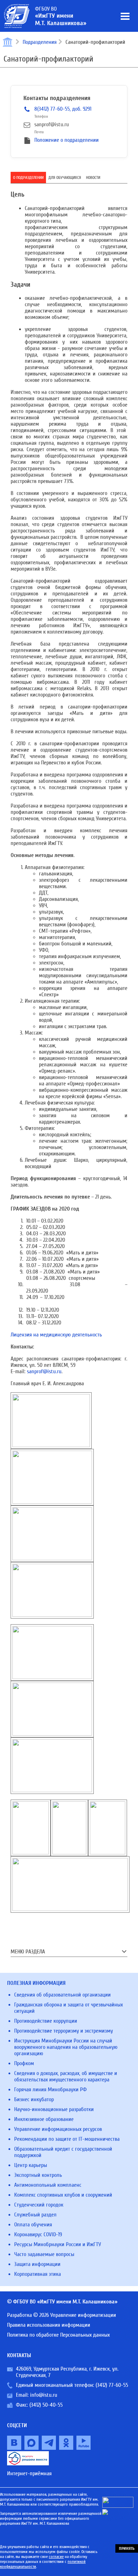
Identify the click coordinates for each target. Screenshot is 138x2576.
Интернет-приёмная (29, 2473)
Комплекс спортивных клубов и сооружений (63, 2195)
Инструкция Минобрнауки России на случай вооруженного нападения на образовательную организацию (66, 2047)
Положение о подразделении (67, 140)
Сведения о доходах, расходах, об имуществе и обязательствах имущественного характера (66, 2076)
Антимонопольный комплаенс (48, 2185)
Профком (24, 2063)
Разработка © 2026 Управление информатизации (62, 2315)
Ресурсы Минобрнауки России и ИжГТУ (57, 2244)
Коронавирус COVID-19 (38, 2234)
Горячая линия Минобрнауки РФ (50, 2090)
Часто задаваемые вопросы (44, 2254)
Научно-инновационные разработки (54, 2109)
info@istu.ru (44, 2395)
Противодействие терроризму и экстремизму (64, 2031)
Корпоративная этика (38, 2274)
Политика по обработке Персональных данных (58, 2335)
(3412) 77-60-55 (112, 2385)
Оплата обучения (33, 2225)
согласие (56, 2557)
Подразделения (40, 42)
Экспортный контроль (38, 2175)
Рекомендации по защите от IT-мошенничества (67, 2139)
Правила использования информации (49, 2325)
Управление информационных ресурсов (58, 2129)
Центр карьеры (31, 2165)
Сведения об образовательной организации (62, 1995)
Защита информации (37, 2264)
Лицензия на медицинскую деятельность (56, 1335)
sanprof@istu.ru (44, 1371)
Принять (127, 2548)
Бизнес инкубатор (34, 2099)
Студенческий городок (39, 2205)
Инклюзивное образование (44, 2119)
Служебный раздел (35, 2215)
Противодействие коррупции (46, 2021)
